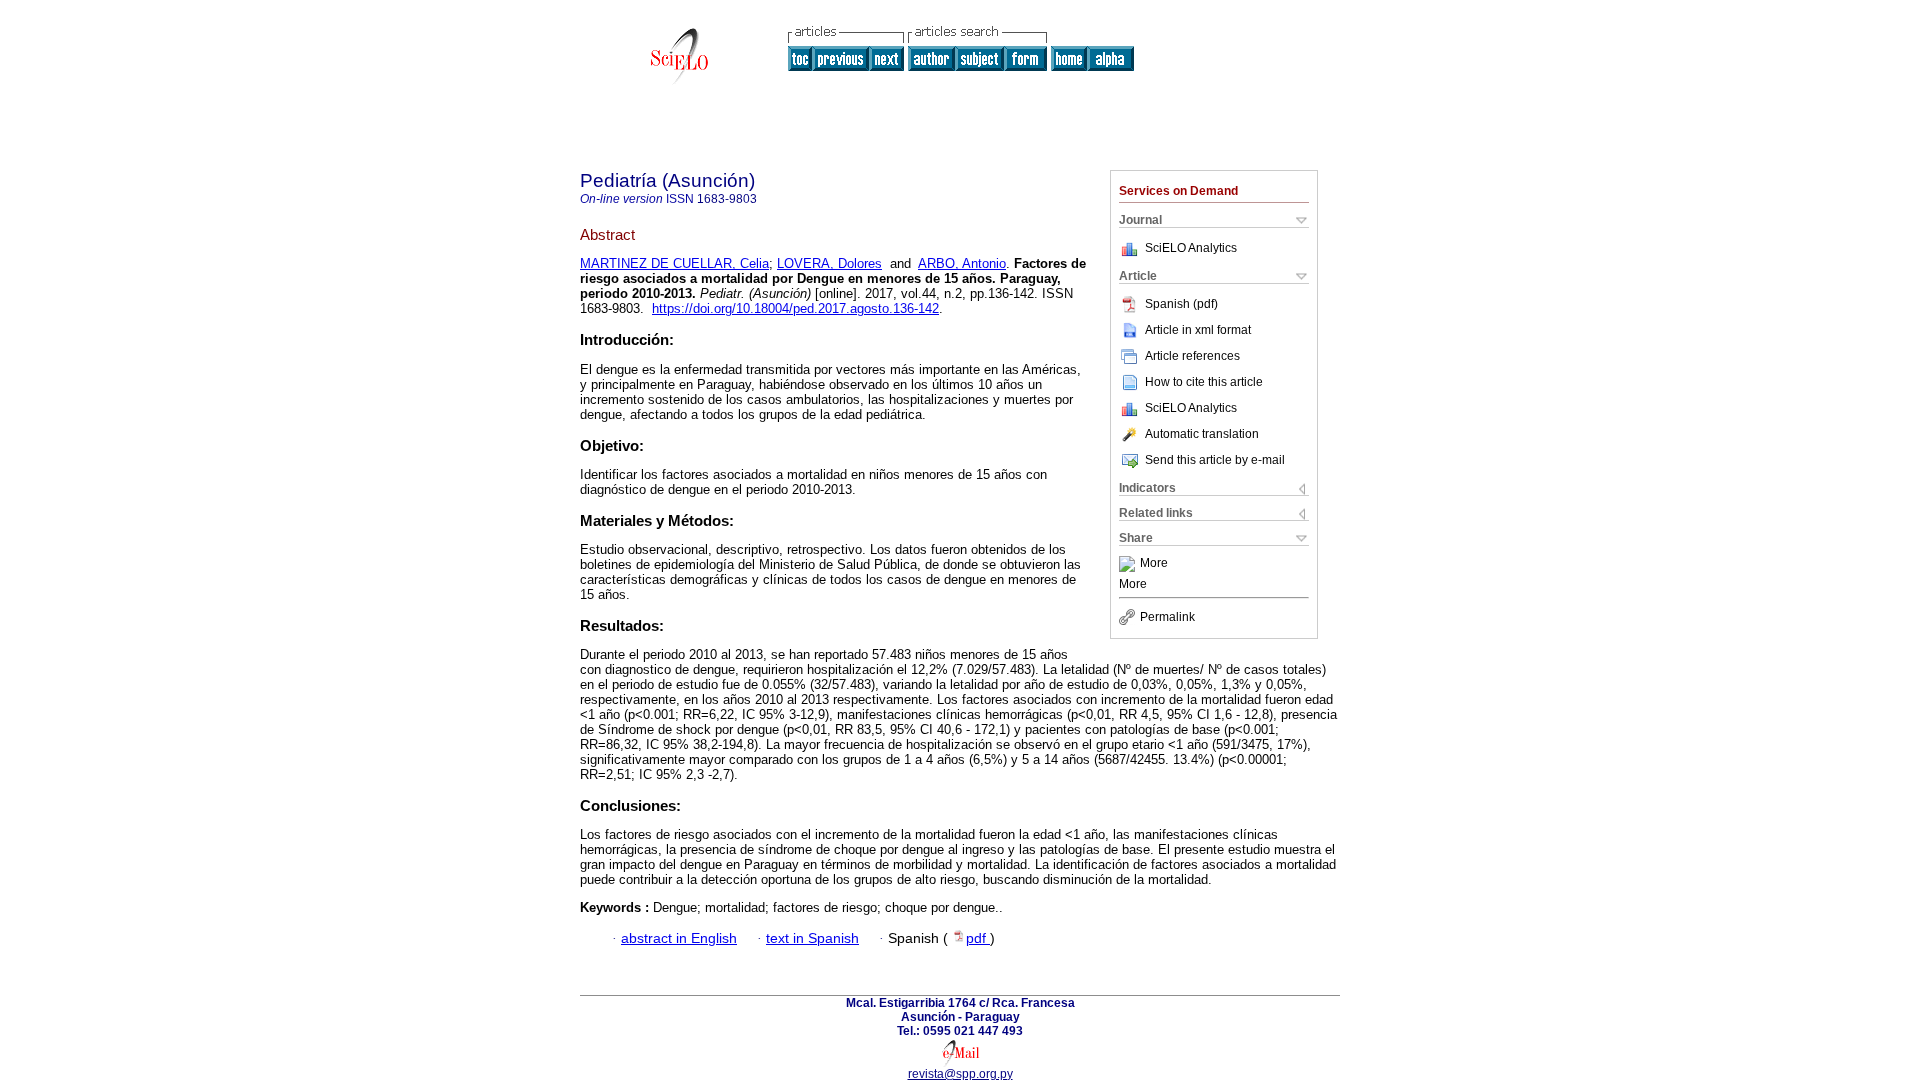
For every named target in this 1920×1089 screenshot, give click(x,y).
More (1154, 564)
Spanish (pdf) (1181, 304)
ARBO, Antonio (962, 263)
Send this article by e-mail (1215, 460)
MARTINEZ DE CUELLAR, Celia (674, 263)
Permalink (1167, 617)
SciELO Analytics (1191, 248)
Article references (1192, 356)
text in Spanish (812, 938)
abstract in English (679, 938)
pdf (978, 938)
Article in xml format (1198, 330)
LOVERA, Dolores (829, 263)
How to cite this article (1204, 382)
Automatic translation (1202, 434)
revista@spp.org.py (960, 1074)
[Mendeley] (1129, 564)
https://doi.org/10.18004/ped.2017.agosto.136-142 (795, 308)
